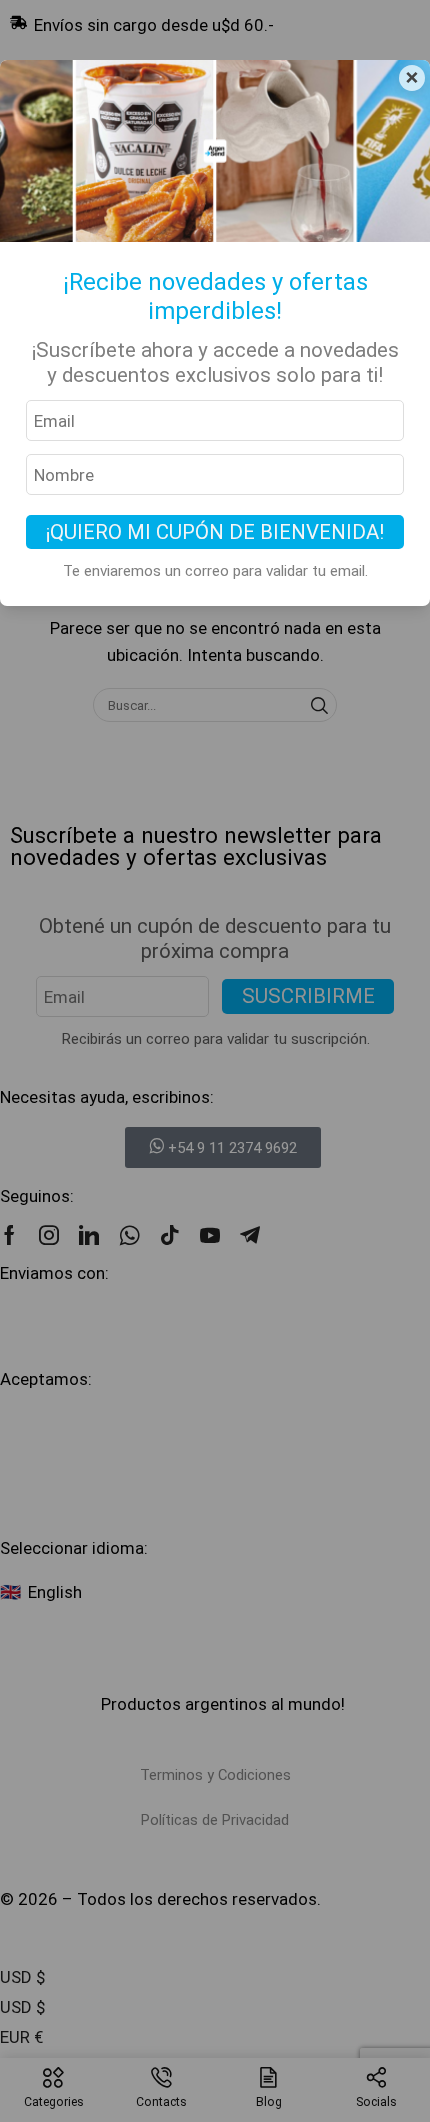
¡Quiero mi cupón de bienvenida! (215, 532)
